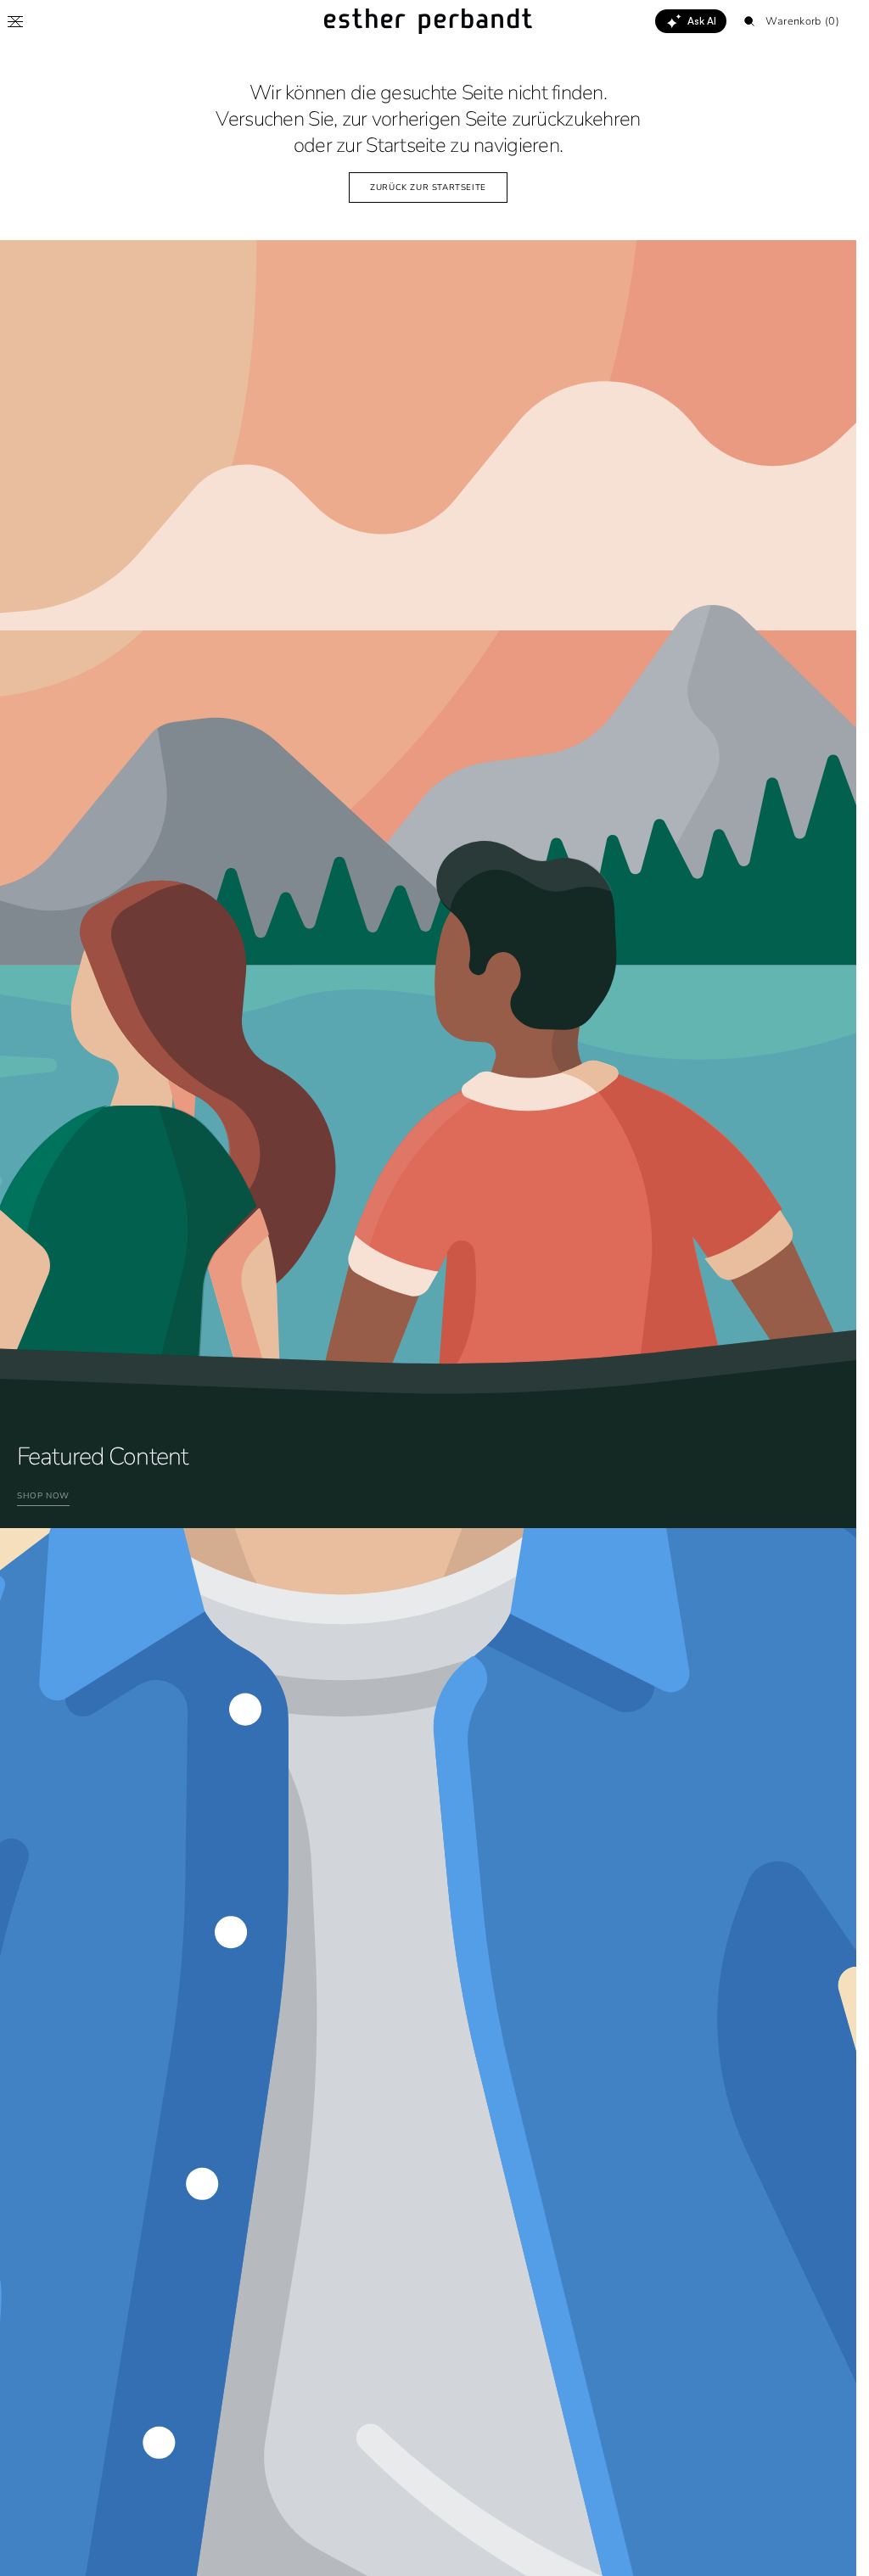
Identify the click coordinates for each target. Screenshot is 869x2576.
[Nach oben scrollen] (831, 2551)
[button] (15, 21)
